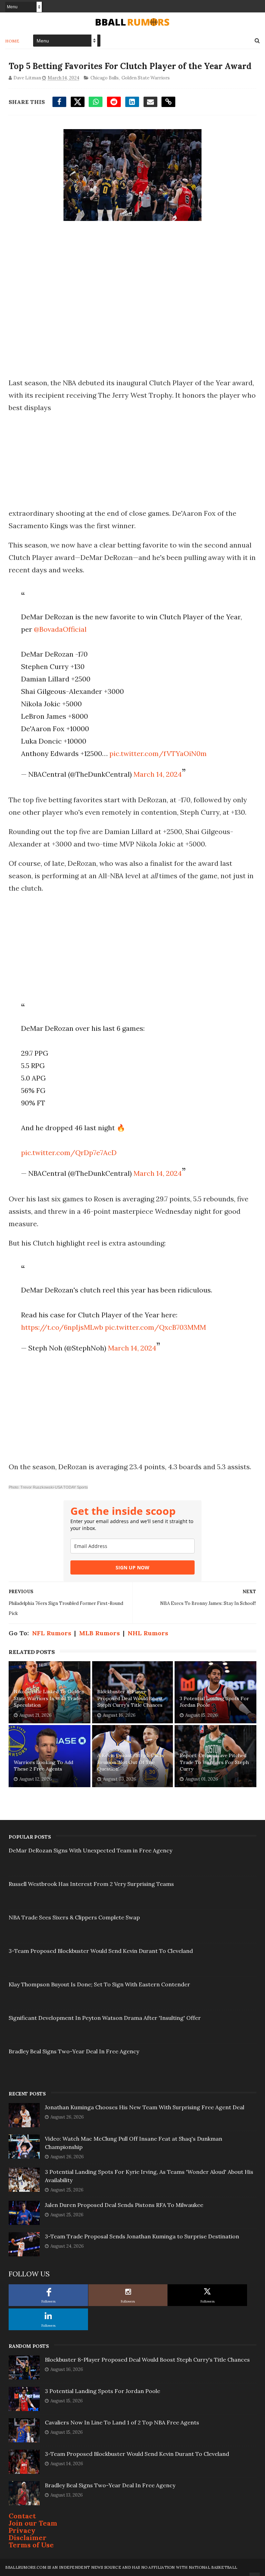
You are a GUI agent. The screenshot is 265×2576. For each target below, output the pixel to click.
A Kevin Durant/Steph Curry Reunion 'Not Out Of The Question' (131, 1762)
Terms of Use (31, 2545)
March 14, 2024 (158, 774)
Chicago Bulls (105, 78)
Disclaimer (28, 2538)
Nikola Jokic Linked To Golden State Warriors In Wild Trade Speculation (49, 1698)
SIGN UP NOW (132, 1567)
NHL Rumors (148, 1633)
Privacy (22, 2530)
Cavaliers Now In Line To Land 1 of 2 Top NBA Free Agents (122, 2422)
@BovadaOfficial (60, 629)
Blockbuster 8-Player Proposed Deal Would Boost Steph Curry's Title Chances (130, 1698)
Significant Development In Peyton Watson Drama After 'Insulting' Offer (105, 2018)
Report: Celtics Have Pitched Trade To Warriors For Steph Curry (214, 1762)
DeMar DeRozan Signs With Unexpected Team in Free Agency (90, 1850)
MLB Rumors (99, 1633)
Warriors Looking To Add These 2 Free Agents (43, 1766)
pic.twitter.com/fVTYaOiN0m (158, 753)
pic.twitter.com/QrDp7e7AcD (69, 1153)
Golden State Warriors (146, 78)
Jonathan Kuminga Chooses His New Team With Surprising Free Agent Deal (145, 2107)
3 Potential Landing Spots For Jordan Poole (214, 1702)
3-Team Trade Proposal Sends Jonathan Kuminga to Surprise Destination (142, 2236)
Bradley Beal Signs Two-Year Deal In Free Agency (74, 2051)
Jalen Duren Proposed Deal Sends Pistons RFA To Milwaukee (124, 2205)
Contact (22, 2516)
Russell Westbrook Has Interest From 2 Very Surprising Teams (91, 1884)
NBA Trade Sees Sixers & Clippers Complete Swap (74, 1917)
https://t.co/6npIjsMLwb (62, 1327)
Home (12, 41)
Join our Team (33, 2523)
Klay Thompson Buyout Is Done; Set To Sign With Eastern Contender (99, 1984)
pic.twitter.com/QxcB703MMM (155, 1327)
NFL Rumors (52, 1633)
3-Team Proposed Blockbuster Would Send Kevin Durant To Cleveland (101, 1951)
